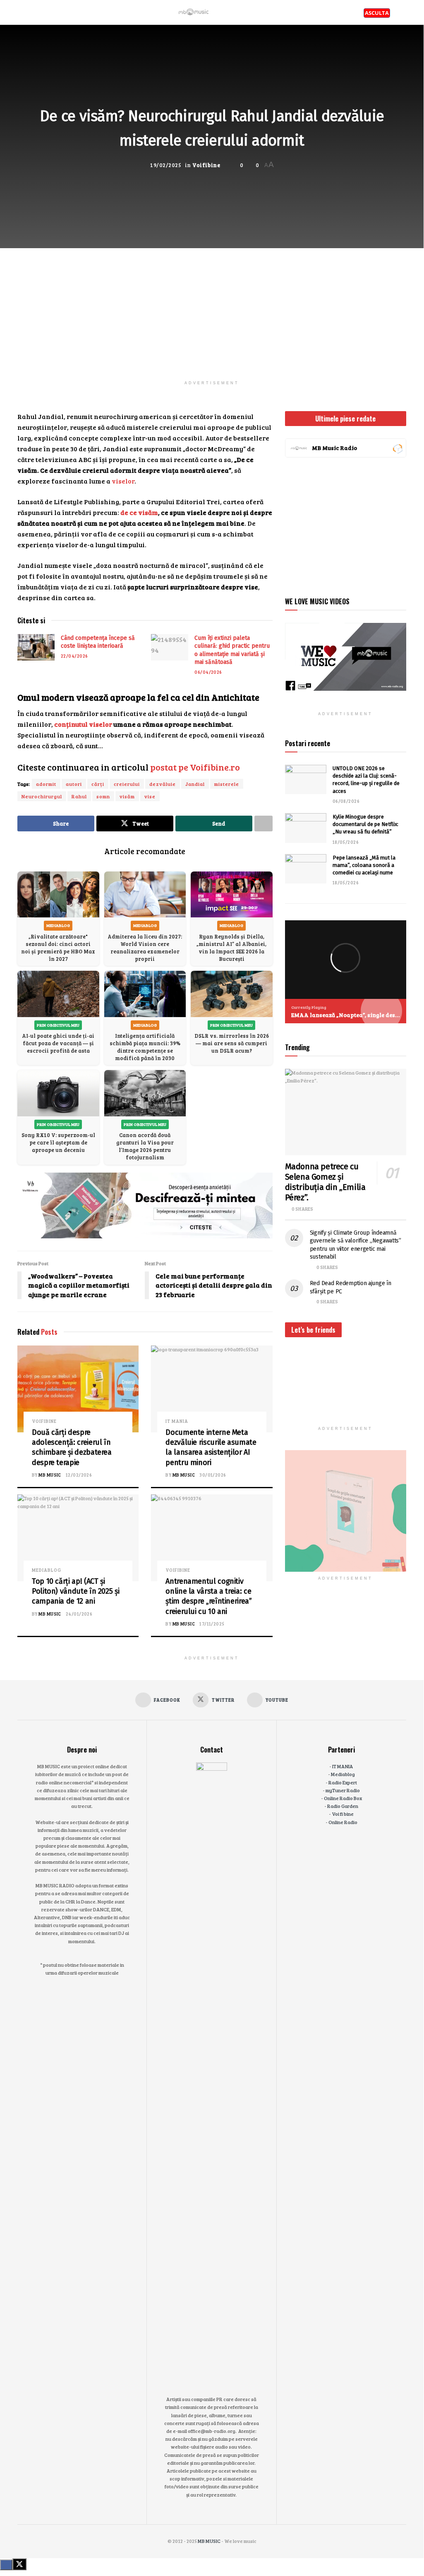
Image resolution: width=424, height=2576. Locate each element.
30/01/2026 (213, 1475)
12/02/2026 (79, 1475)
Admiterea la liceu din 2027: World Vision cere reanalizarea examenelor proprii (145, 948)
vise (150, 796)
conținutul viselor (83, 724)
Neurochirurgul (42, 796)
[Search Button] (403, 12)
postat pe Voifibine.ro (195, 767)
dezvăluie (163, 784)
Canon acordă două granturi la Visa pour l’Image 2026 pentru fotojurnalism (145, 1146)
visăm (127, 796)
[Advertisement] (212, 306)
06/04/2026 (208, 672)
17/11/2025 (212, 1624)
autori (74, 784)
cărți (98, 784)
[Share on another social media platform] (264, 824)
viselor (123, 481)
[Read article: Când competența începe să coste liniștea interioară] (36, 647)
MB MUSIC (50, 1475)
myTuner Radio (343, 1790)
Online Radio (343, 1822)
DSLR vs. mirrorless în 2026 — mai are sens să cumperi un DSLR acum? (232, 1043)
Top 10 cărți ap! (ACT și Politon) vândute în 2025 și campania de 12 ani (75, 1591)
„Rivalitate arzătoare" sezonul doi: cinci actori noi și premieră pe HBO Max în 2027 (58, 948)
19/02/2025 (165, 165)
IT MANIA (177, 1421)
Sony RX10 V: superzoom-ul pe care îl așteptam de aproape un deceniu (58, 1142)
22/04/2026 (74, 656)
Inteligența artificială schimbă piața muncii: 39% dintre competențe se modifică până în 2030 (145, 1047)
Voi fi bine (343, 1814)
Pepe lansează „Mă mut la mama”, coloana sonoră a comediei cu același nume (364, 865)
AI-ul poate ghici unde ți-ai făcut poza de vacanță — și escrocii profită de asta (58, 1043)
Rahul (79, 796)
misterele (227, 784)
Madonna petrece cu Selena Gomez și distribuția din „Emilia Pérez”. (325, 1182)
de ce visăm (139, 512)
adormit (46, 784)
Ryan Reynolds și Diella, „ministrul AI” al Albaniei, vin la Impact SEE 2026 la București (231, 948)
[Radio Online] (397, 448)
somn (103, 796)
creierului (127, 784)
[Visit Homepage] (194, 12)
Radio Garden (343, 1806)
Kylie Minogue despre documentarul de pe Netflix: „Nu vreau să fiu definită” (365, 824)
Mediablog (47, 1570)
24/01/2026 (79, 1614)
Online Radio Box (343, 1798)
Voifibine (206, 165)
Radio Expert (343, 1782)
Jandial (195, 784)
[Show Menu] (21, 12)
